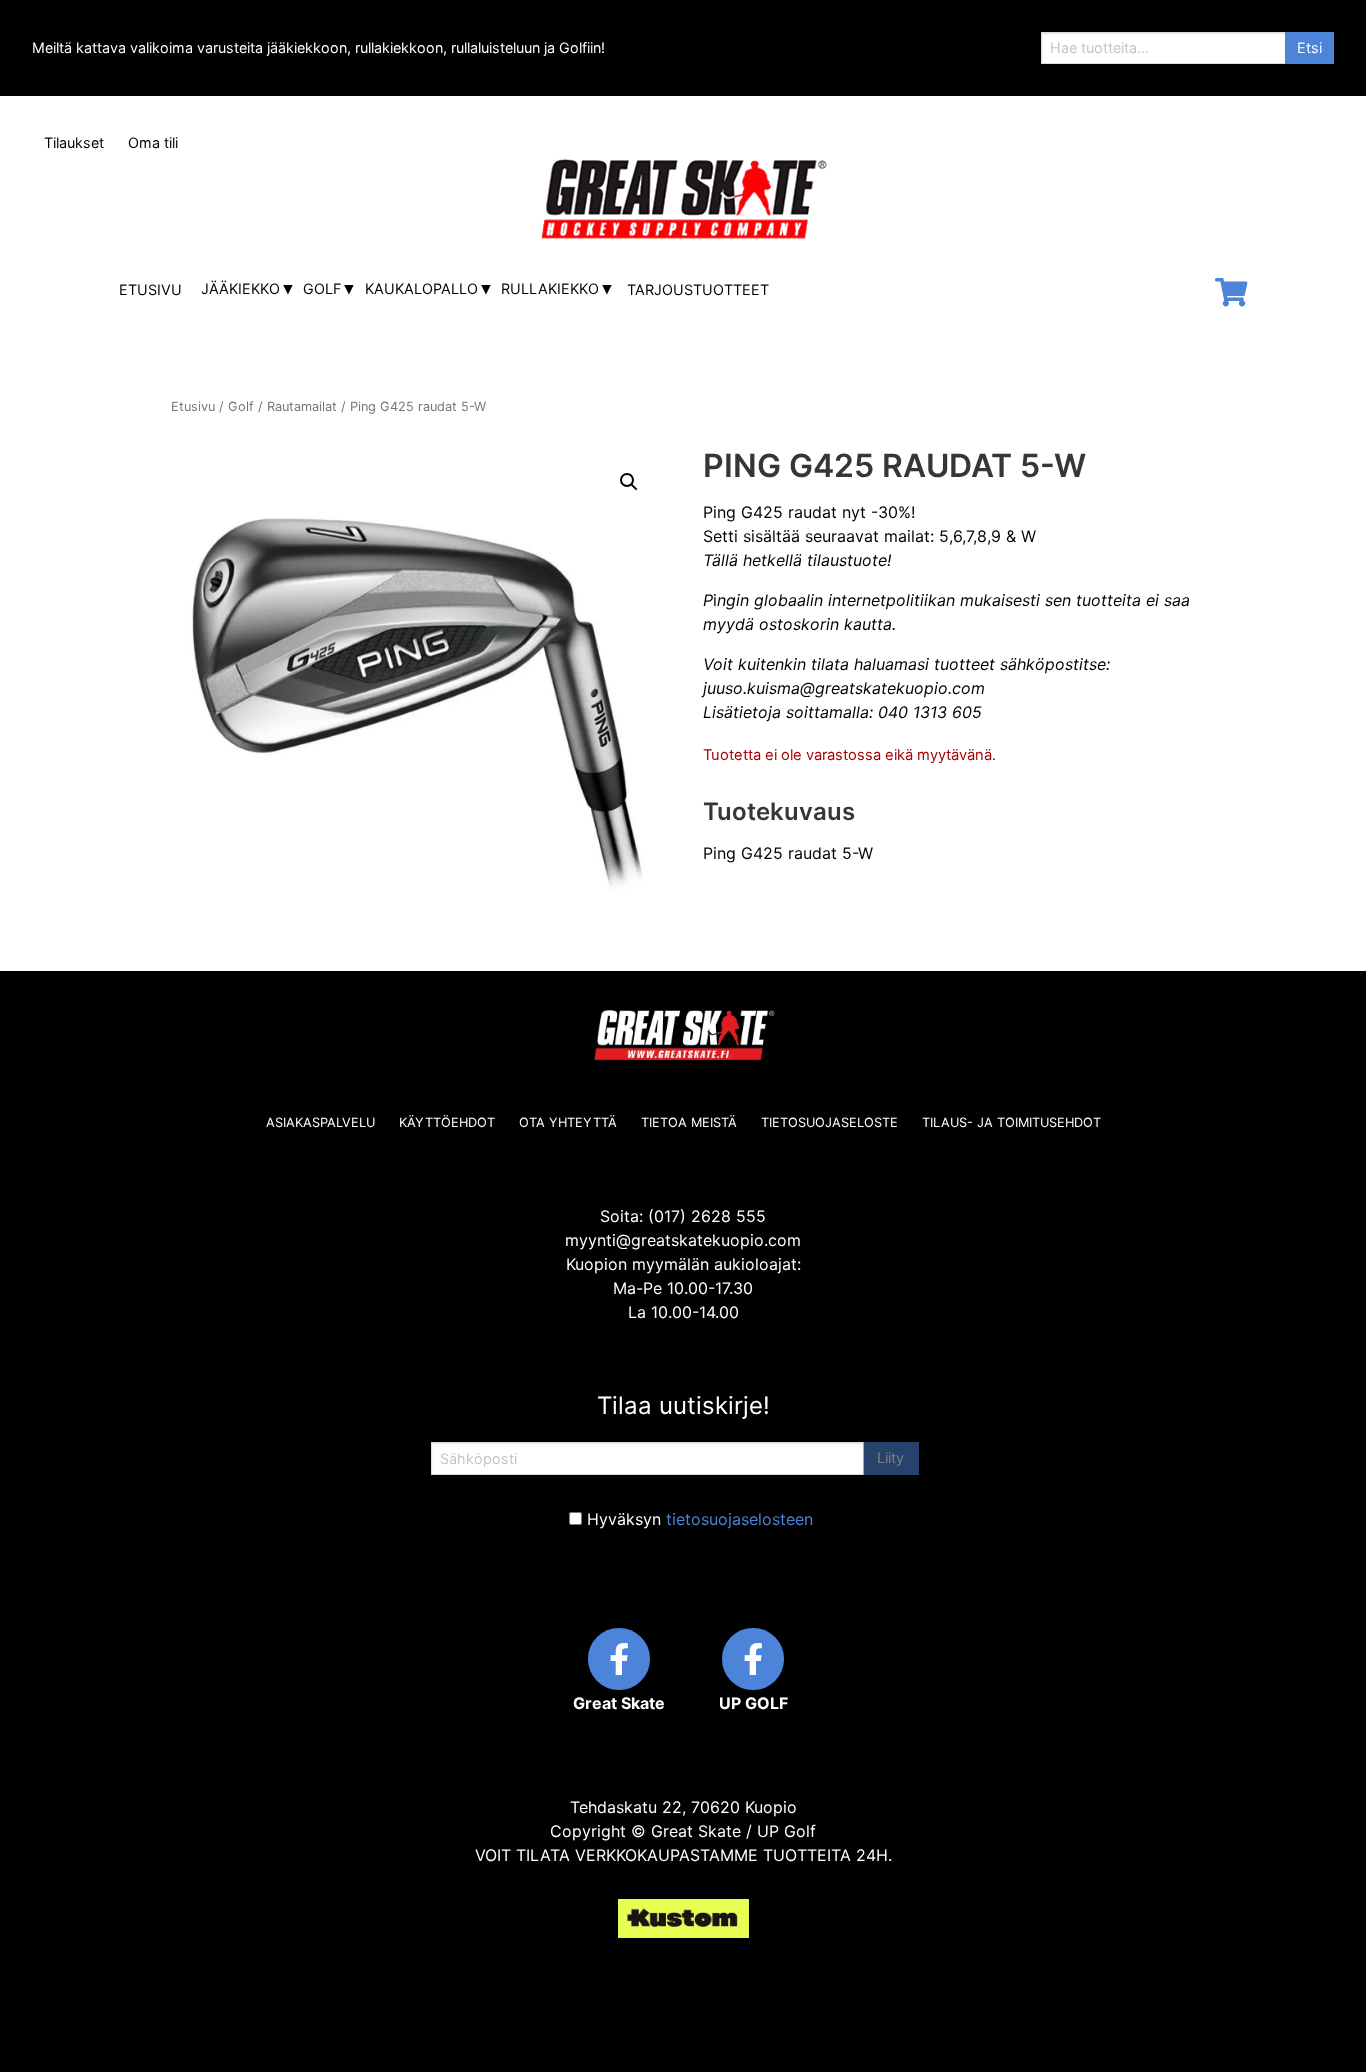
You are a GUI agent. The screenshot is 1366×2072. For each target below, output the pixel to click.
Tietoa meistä (689, 1122)
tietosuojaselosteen (739, 1519)
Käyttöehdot (447, 1122)
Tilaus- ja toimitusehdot (1011, 1122)
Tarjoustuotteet (698, 289)
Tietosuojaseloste (829, 1122)
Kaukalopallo (421, 288)
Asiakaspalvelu (320, 1122)
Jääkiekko (240, 288)
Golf (322, 288)
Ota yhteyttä (568, 1122)
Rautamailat (302, 406)
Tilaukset (74, 142)
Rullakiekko (550, 288)
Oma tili (153, 142)
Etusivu (150, 289)
